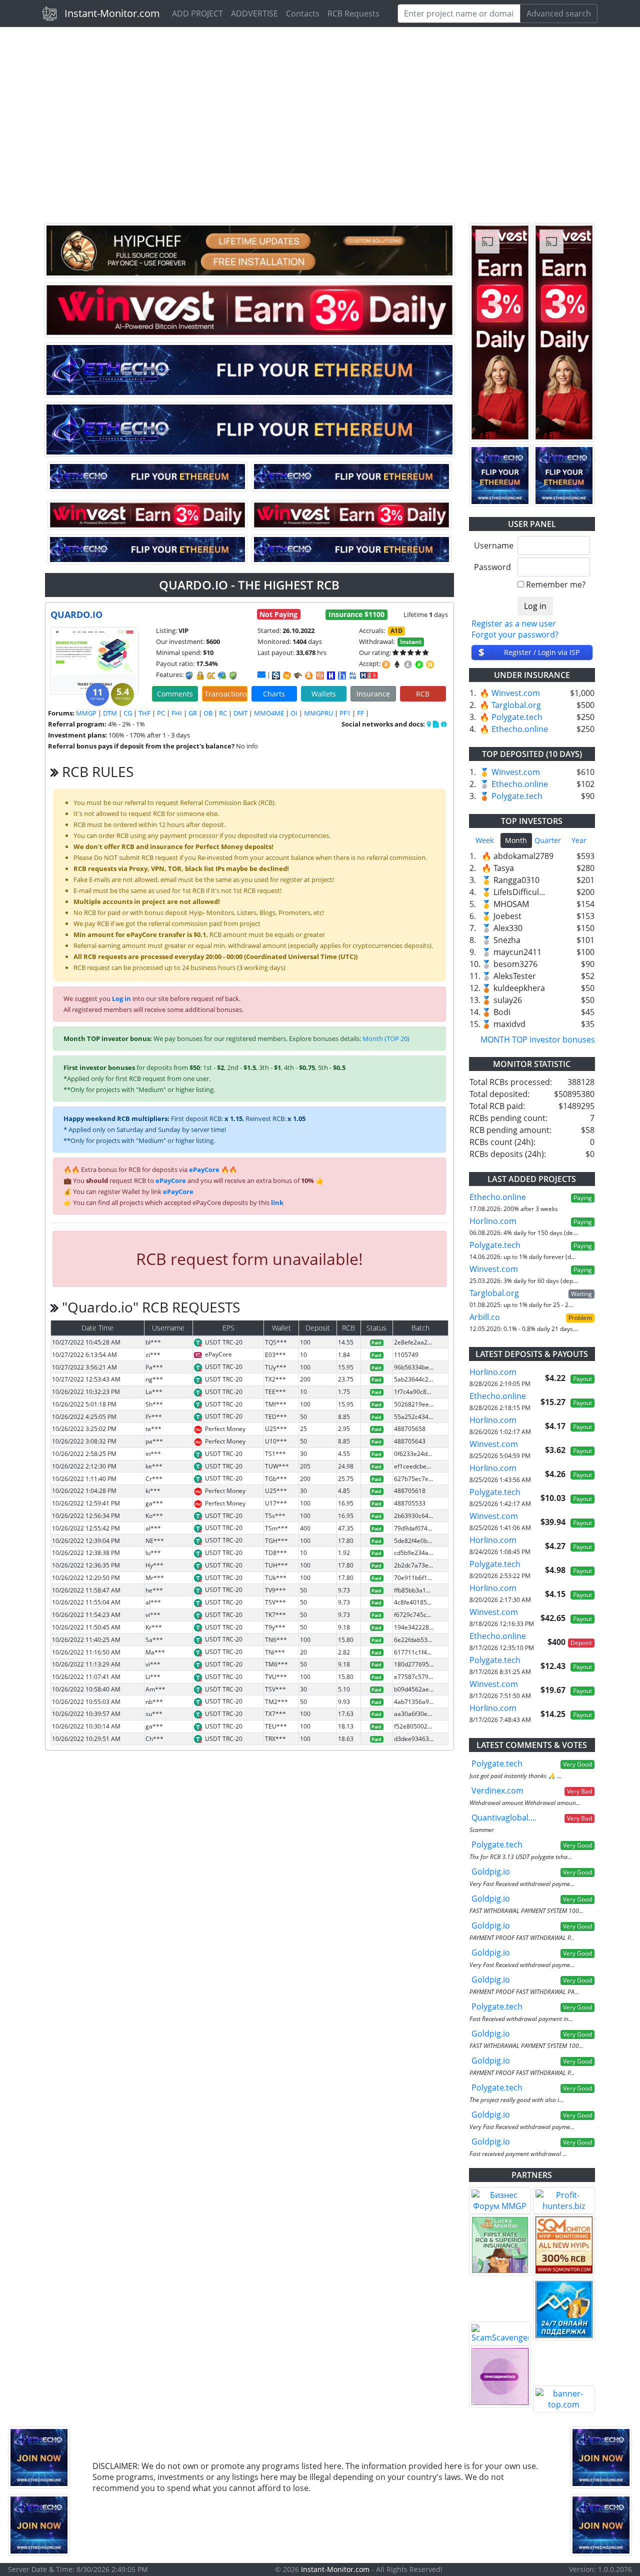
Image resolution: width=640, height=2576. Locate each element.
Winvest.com (516, 693)
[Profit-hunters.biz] (564, 2200)
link (277, 1202)
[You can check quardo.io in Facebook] (429, 724)
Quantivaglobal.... (504, 1817)
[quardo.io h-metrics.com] (287, 675)
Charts (274, 694)
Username (492, 545)
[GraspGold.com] (564, 2309)
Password (492, 567)
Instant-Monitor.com (112, 13)
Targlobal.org (516, 705)
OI (294, 713)
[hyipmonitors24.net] (320, 675)
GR (193, 713)
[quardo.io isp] (276, 675)
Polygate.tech (517, 717)
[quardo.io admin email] (261, 674)
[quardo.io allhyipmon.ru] (331, 675)
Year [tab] (579, 840)
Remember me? (556, 584)
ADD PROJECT (197, 13)
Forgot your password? (515, 634)
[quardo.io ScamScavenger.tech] (298, 675)
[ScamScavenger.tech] (500, 2333)
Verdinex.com (497, 1790)
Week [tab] (484, 840)
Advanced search (559, 13)
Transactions (226, 694)
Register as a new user (514, 623)
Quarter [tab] (548, 840)
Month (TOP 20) (386, 1038)
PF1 (345, 713)
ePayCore (204, 1169)
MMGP (86, 713)
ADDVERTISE (254, 13)
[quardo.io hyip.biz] (369, 674)
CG (128, 713)
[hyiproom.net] (500, 2376)
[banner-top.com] (564, 2399)
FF (360, 713)
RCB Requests (353, 13)
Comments (175, 694)
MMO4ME (269, 713)
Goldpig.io (491, 1871)
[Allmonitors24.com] (309, 675)
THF (144, 713)
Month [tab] (516, 840)
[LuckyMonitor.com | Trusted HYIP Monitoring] (500, 2245)
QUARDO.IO (76, 614)
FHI (177, 713)
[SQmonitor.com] (564, 2245)
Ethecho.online (520, 729)
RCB (423, 694)
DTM (110, 713)
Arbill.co (485, 1317)
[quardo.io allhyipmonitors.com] (353, 675)
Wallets (324, 694)
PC (161, 713)
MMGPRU (318, 713)
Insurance (373, 694)
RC (223, 713)
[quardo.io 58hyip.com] (342, 675)
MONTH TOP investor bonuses (538, 1039)
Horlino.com (493, 1221)
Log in (121, 998)
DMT (240, 713)
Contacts (303, 13)
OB (208, 713)
